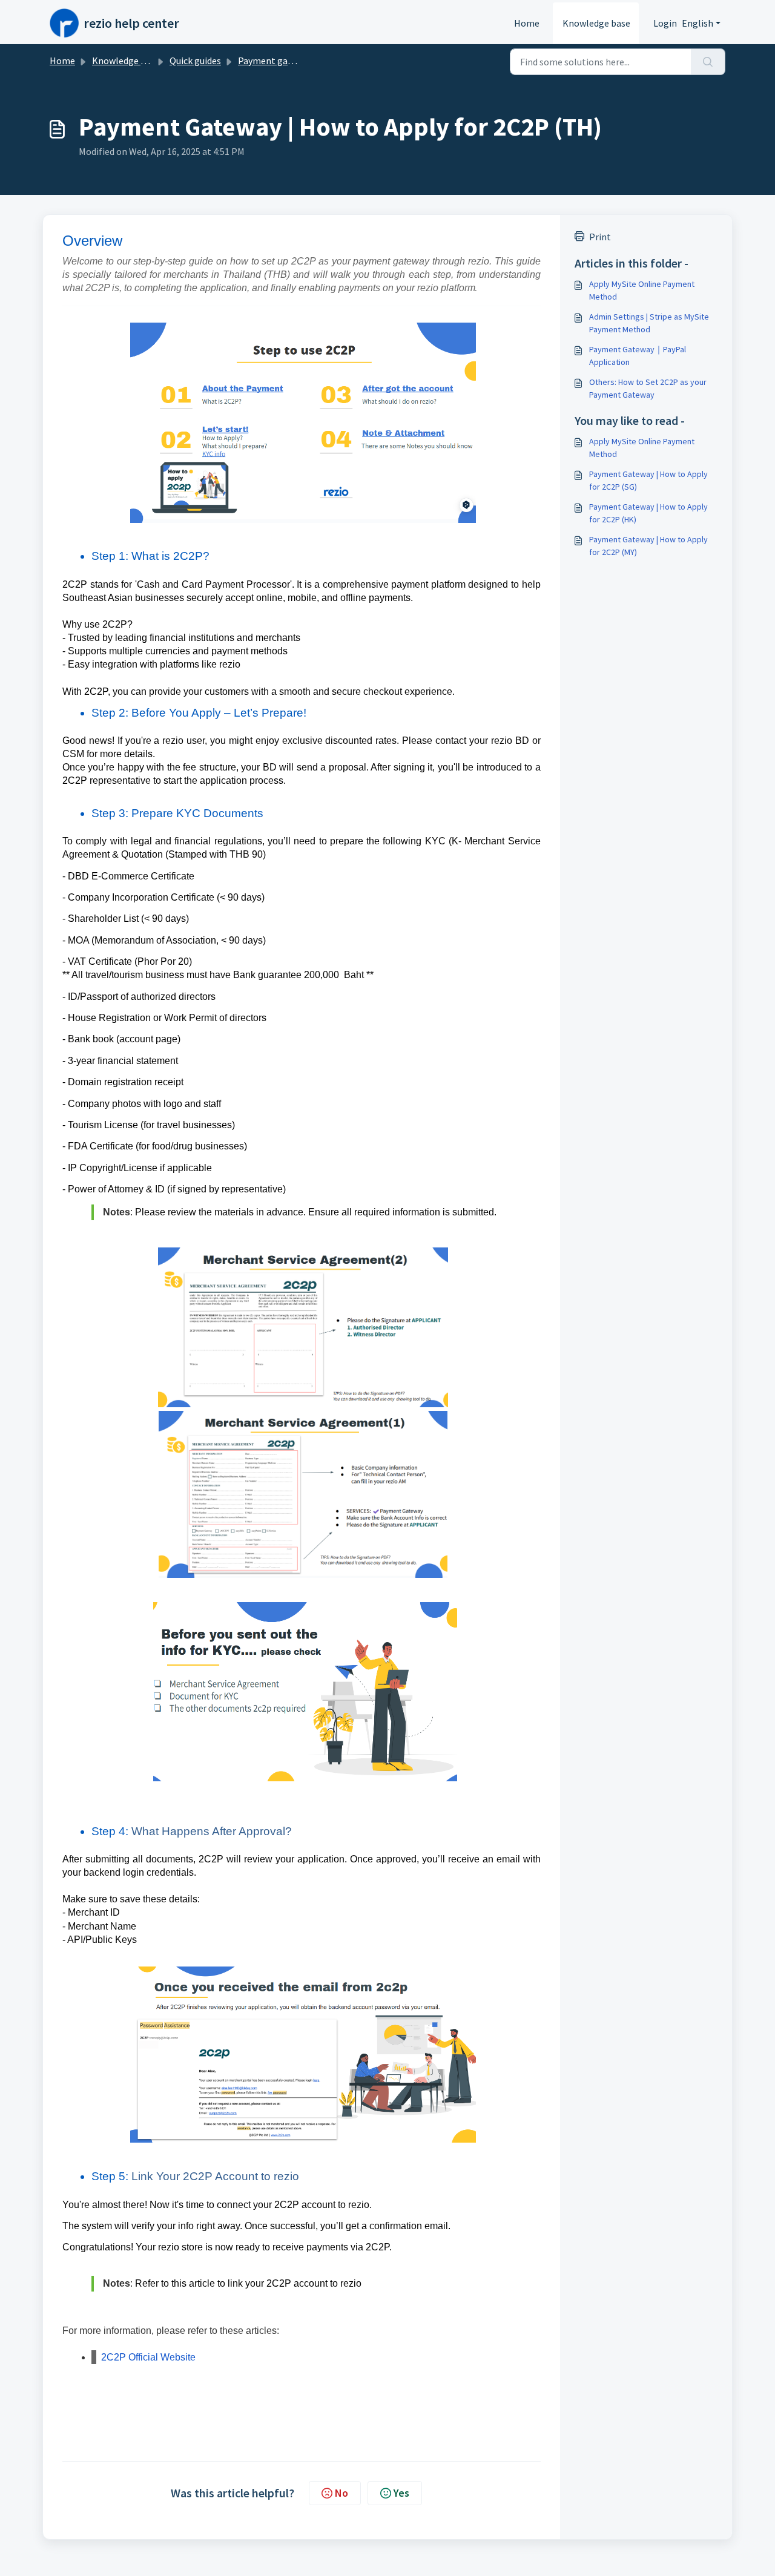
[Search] (708, 62)
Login (665, 23)
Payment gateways (277, 61)
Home (527, 23)
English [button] (697, 23)
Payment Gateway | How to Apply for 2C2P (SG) (648, 480)
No (341, 2493)
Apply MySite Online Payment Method (642, 290)
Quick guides (195, 61)
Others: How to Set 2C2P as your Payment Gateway (648, 388)
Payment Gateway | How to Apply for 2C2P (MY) (648, 546)
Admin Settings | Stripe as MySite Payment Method (649, 323)
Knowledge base (596, 23)
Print (600, 237)
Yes (401, 2493)
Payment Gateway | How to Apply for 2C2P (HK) (648, 513)
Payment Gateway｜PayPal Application (638, 356)
